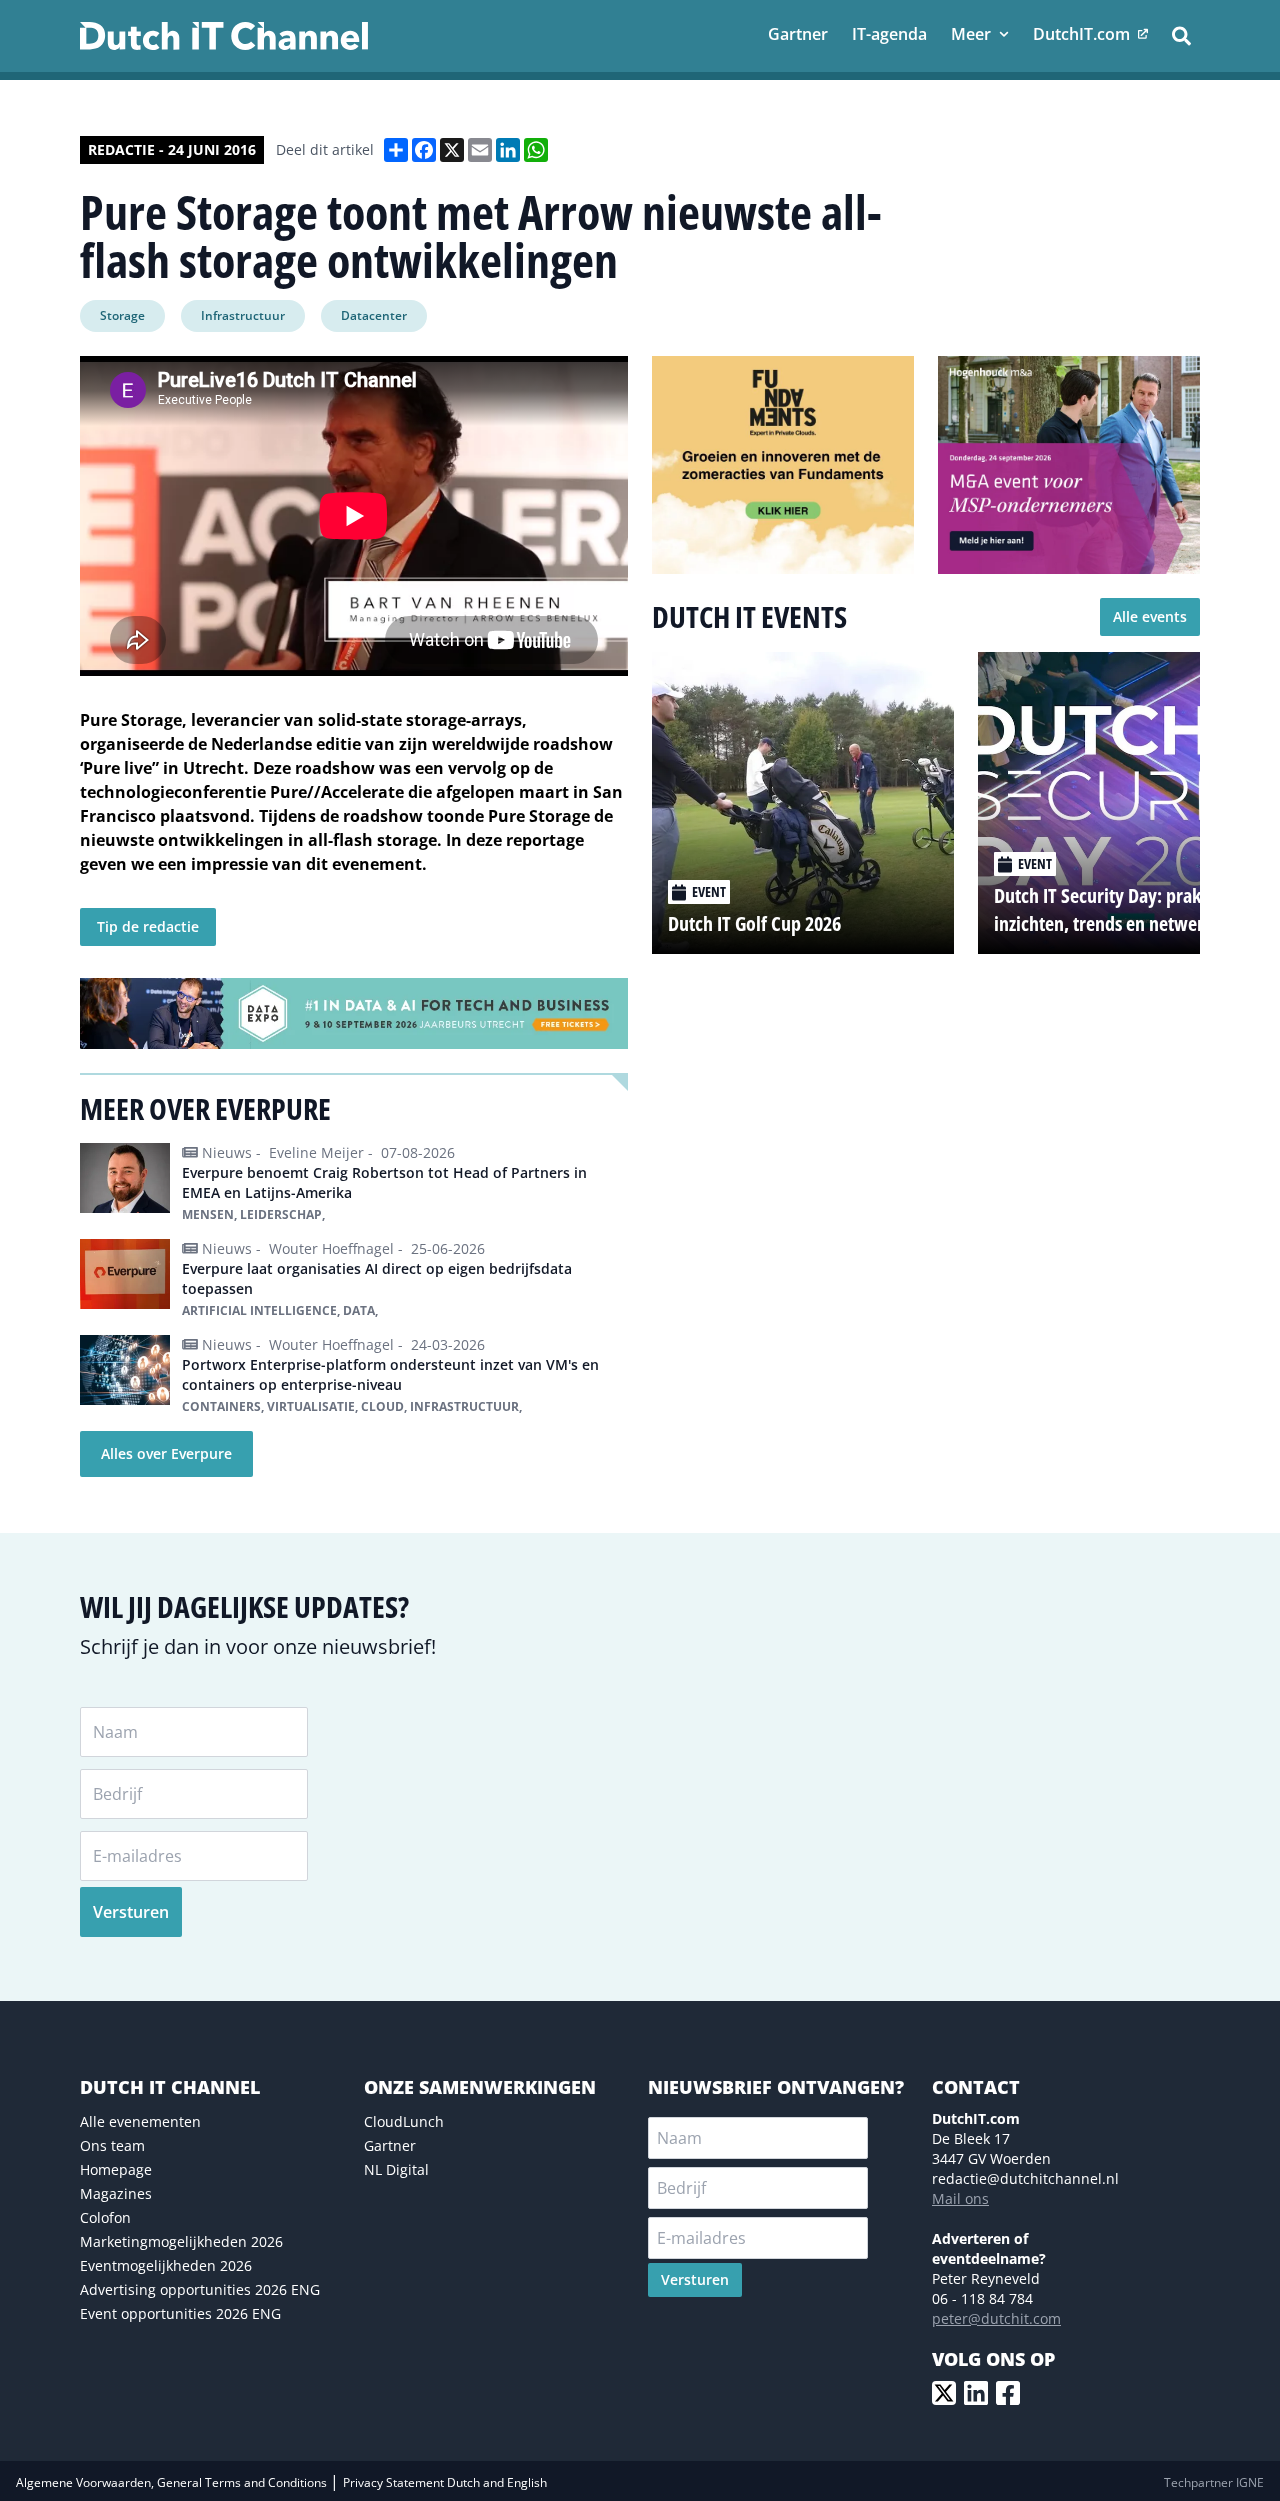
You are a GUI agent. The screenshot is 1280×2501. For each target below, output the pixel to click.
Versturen (131, 1912)
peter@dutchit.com (996, 2318)
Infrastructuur (243, 315)
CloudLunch (404, 2121)
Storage (122, 315)
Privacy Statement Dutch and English (445, 2482)
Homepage (116, 2169)
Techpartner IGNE (1214, 2482)
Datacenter (374, 315)
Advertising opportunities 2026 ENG (200, 2289)
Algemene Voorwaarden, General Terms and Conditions (173, 2482)
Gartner (390, 2145)
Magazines (116, 2193)
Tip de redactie (148, 926)
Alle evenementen (140, 2121)
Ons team (112, 2145)
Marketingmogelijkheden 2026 (181, 2241)
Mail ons (960, 2198)
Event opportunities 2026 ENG (180, 2313)
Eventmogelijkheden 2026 (166, 2265)
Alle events (1150, 616)
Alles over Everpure (166, 1453)
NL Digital (396, 2169)
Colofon (105, 2217)
